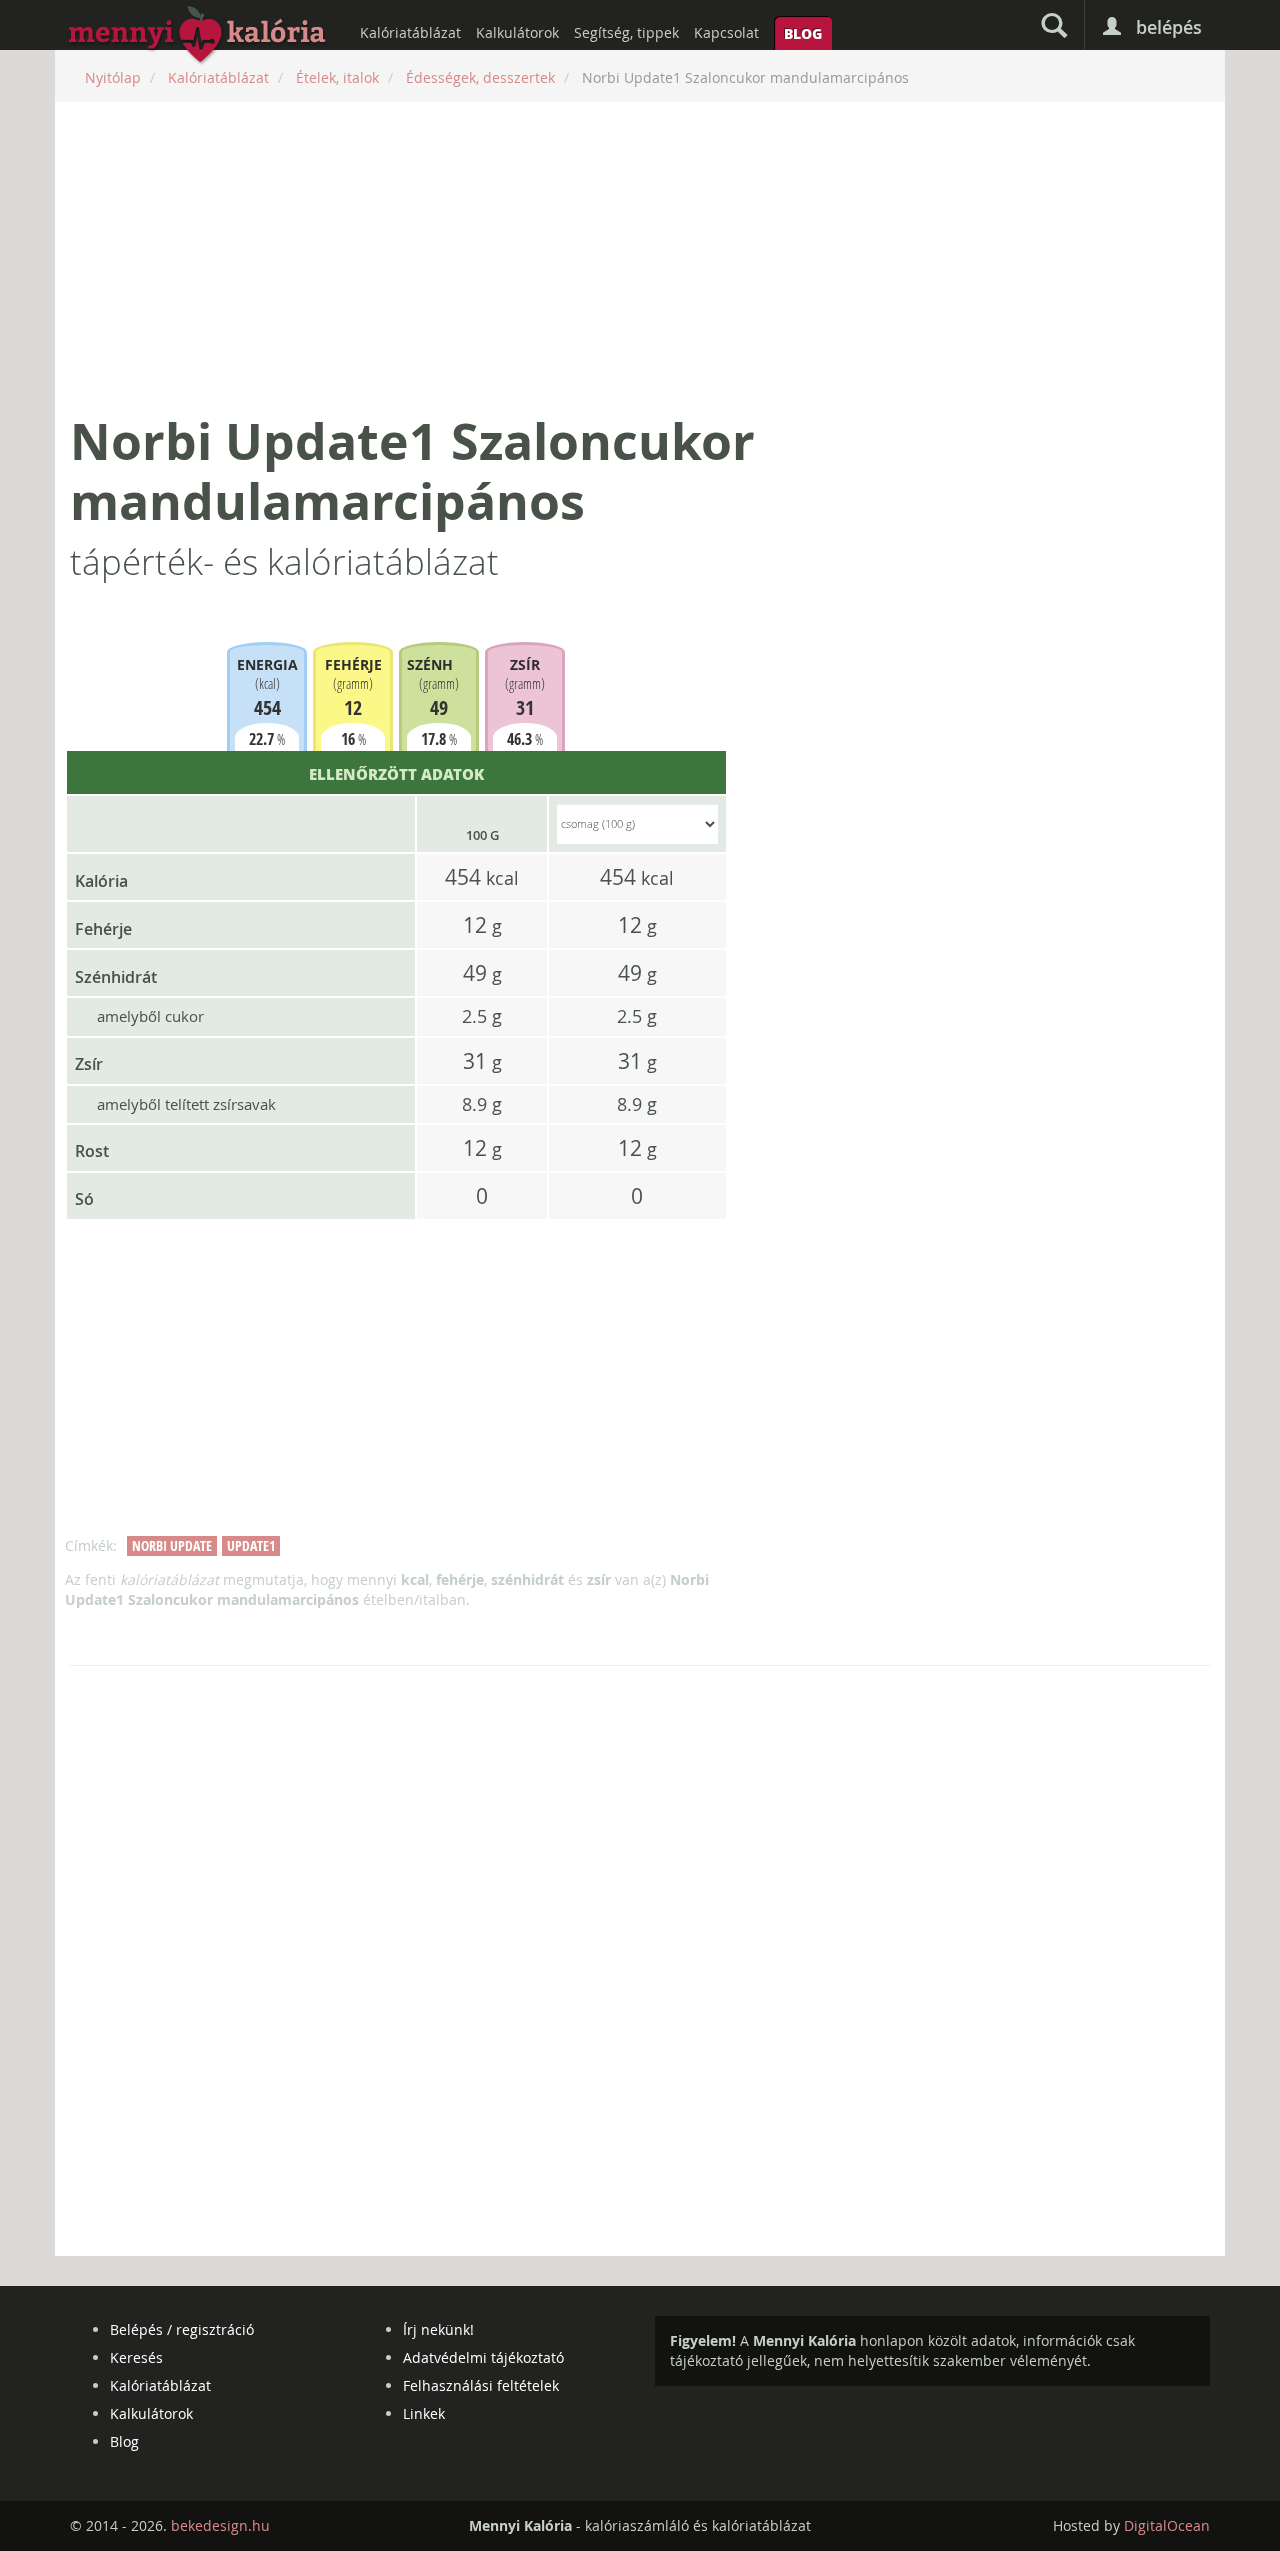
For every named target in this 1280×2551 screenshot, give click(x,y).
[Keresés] (1054, 25)
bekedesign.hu (220, 2525)
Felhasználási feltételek (481, 2385)
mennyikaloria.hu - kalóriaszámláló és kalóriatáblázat (198, 36)
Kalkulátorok (517, 32)
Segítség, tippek (626, 32)
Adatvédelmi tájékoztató (483, 2357)
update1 (251, 1545)
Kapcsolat (726, 32)
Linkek (424, 2413)
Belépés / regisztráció (182, 2329)
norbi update (172, 1545)
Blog (803, 33)
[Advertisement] (640, 257)
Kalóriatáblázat (410, 32)
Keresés (136, 2357)
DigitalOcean (1167, 2525)
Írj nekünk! (438, 2329)
